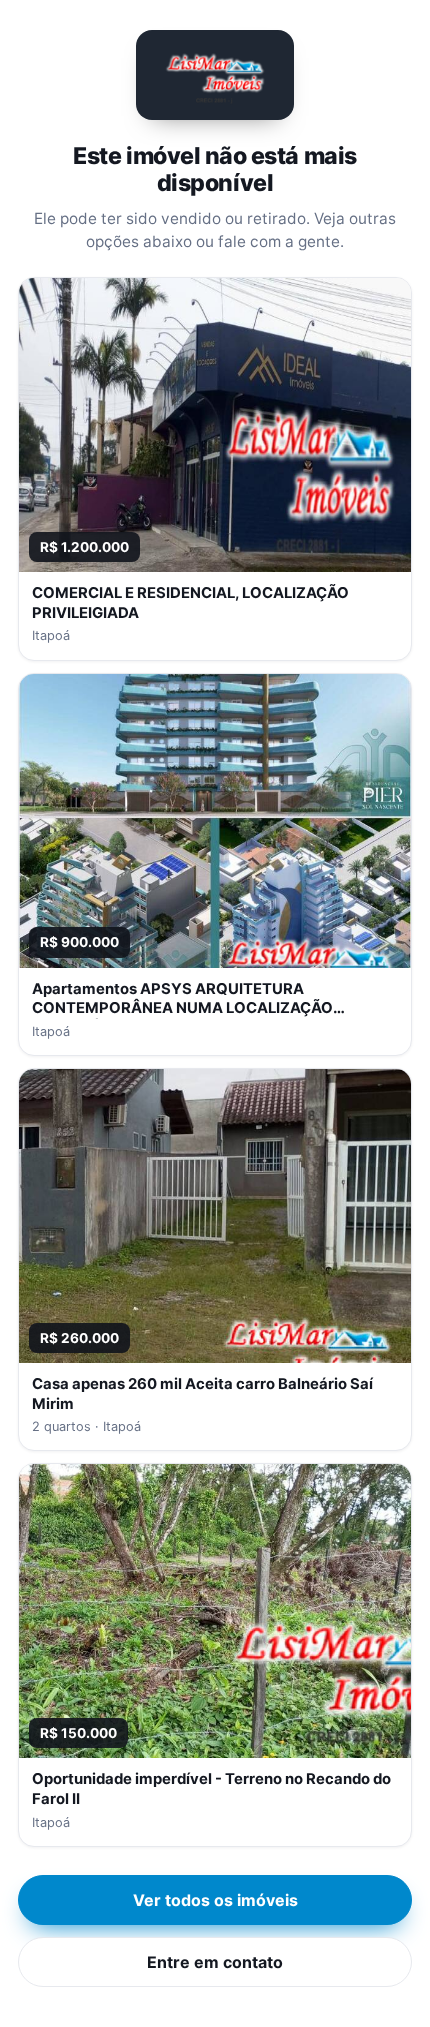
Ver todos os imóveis (215, 1900)
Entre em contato (215, 1962)
